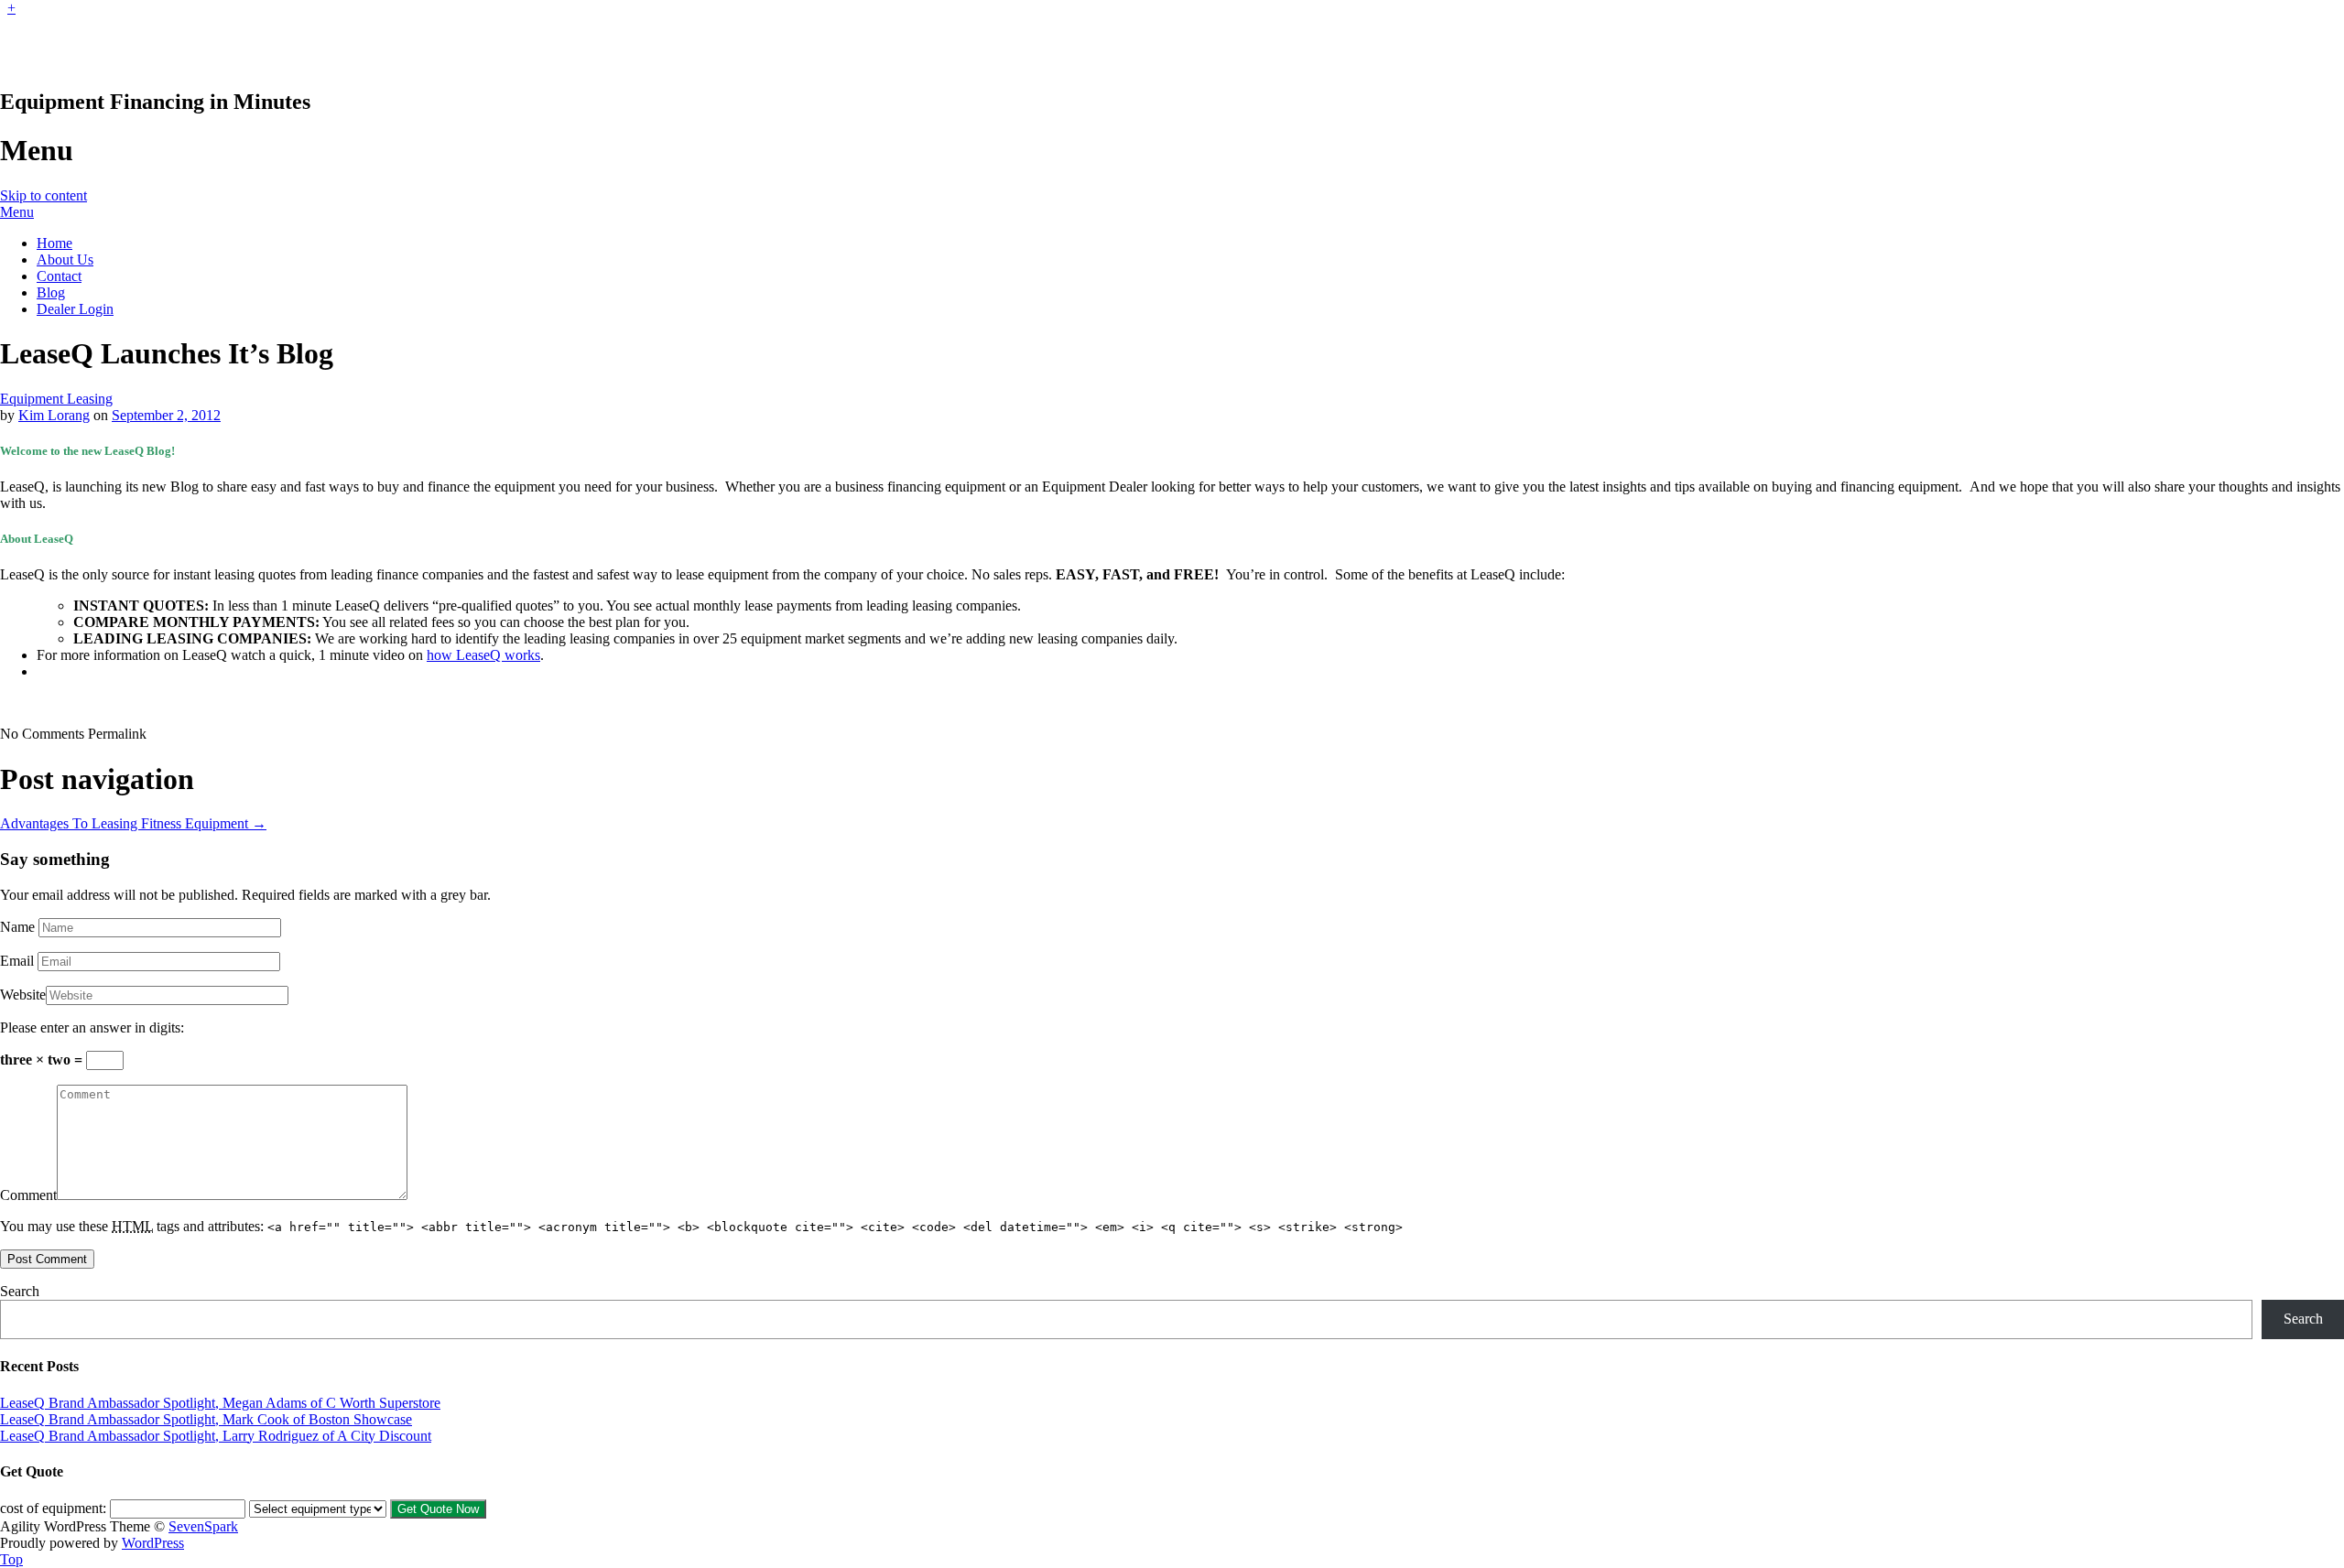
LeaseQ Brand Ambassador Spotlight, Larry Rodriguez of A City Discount (216, 1436)
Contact (59, 276)
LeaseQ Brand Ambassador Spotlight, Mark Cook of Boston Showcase (206, 1419)
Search (20, 1291)
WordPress (153, 1543)
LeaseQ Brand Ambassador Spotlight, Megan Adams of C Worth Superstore (220, 1403)
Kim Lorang (54, 415)
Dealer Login (75, 309)
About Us (65, 260)
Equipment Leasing (56, 399)
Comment (28, 1195)
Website (23, 995)
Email (17, 961)
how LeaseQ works (483, 655)
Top (11, 1559)
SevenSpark (203, 1526)
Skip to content (43, 195)
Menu (17, 212)
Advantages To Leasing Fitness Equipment (133, 823)
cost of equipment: (53, 1508)
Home (54, 243)
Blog (51, 292)
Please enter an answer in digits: (92, 1027)
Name (17, 927)
